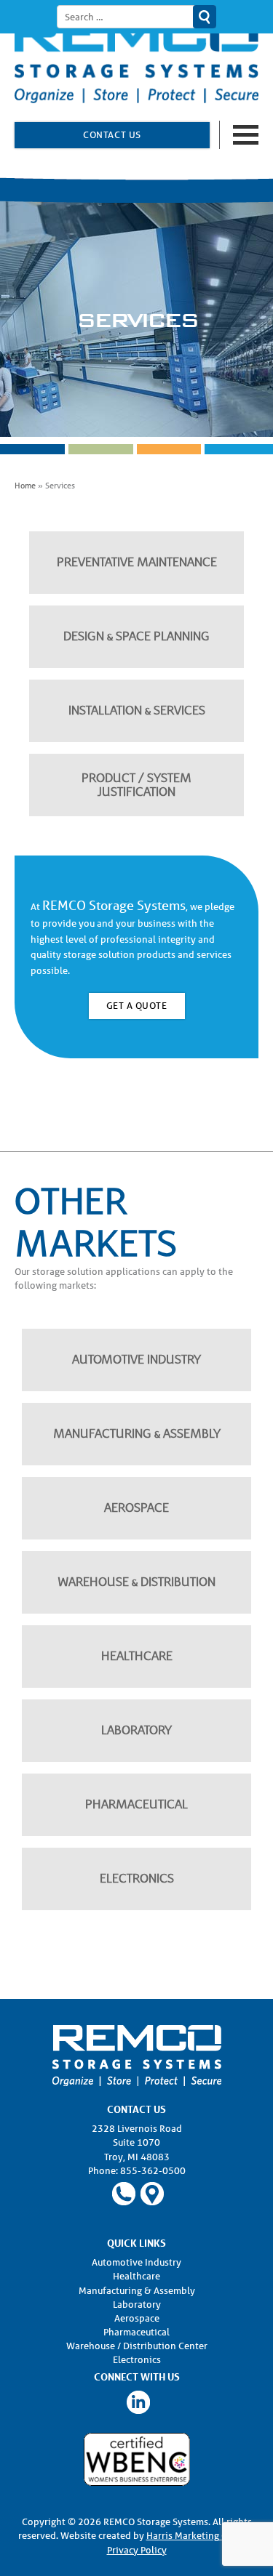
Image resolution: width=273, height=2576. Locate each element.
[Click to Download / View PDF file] (137, 2459)
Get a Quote (137, 1006)
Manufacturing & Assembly (137, 1434)
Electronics (137, 1879)
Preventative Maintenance (137, 562)
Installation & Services (137, 711)
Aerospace (136, 1508)
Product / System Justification (136, 785)
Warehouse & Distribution (137, 1582)
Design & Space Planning (136, 636)
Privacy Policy (137, 2550)
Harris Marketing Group (197, 2536)
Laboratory (136, 1730)
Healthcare (137, 1656)
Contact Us (112, 135)
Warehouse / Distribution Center (137, 2346)
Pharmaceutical (136, 1804)
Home (25, 485)
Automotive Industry (136, 1360)
